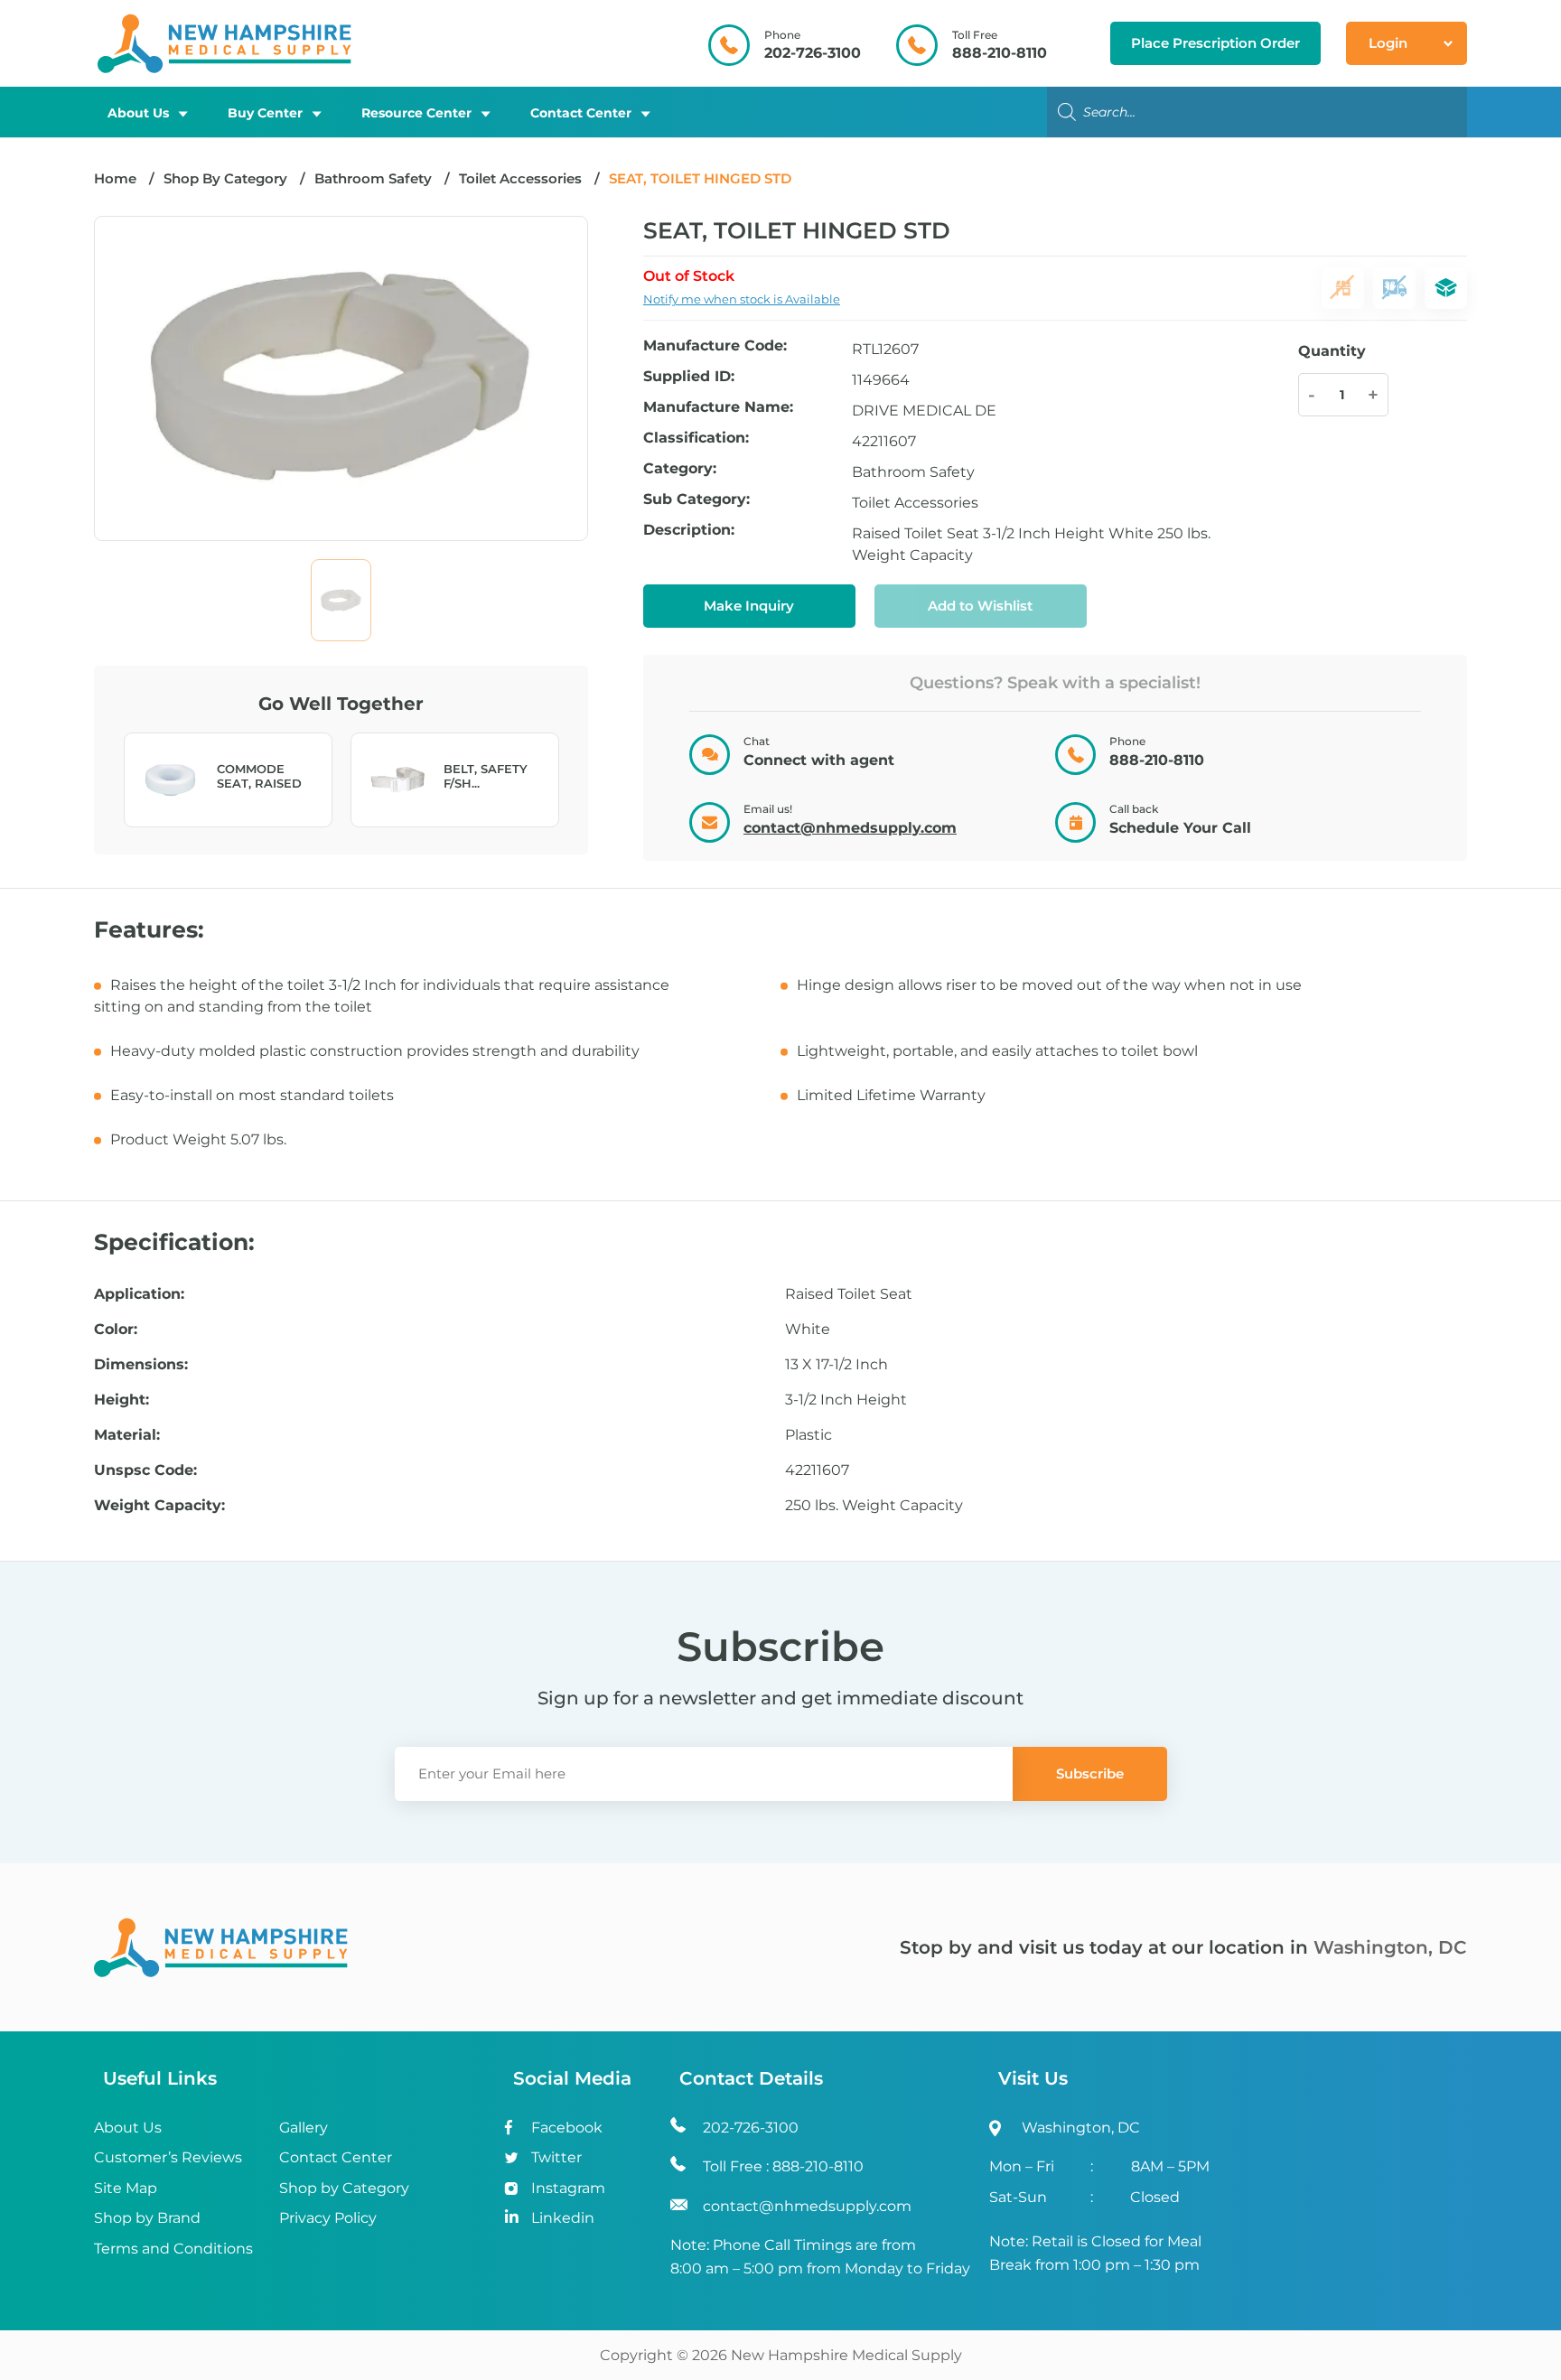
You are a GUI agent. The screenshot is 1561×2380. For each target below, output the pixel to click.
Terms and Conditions (173, 2249)
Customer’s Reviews (168, 2157)
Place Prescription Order (1215, 43)
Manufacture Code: (715, 346)
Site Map (126, 2188)
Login (1388, 43)
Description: (689, 531)
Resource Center (416, 113)
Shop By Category (227, 178)
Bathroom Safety (373, 178)
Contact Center (581, 113)
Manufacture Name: (718, 408)
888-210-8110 (1000, 53)
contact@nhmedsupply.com (850, 828)
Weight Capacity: (159, 1506)
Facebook (567, 2128)
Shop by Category (344, 2188)
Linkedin (563, 2218)
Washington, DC (1390, 1947)
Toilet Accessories (520, 178)
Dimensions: (141, 1365)
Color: (116, 1330)
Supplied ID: (689, 377)
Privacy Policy (328, 2218)
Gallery (304, 2128)
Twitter (556, 2157)
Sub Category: (696, 500)
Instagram (568, 2188)
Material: (127, 1435)
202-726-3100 (813, 53)
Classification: (696, 439)
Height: (122, 1400)
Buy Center (265, 113)
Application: (139, 1294)
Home (115, 178)
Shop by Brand (147, 2218)
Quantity (1332, 351)
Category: (680, 469)
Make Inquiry (749, 606)
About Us (138, 113)
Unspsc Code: (145, 1470)
